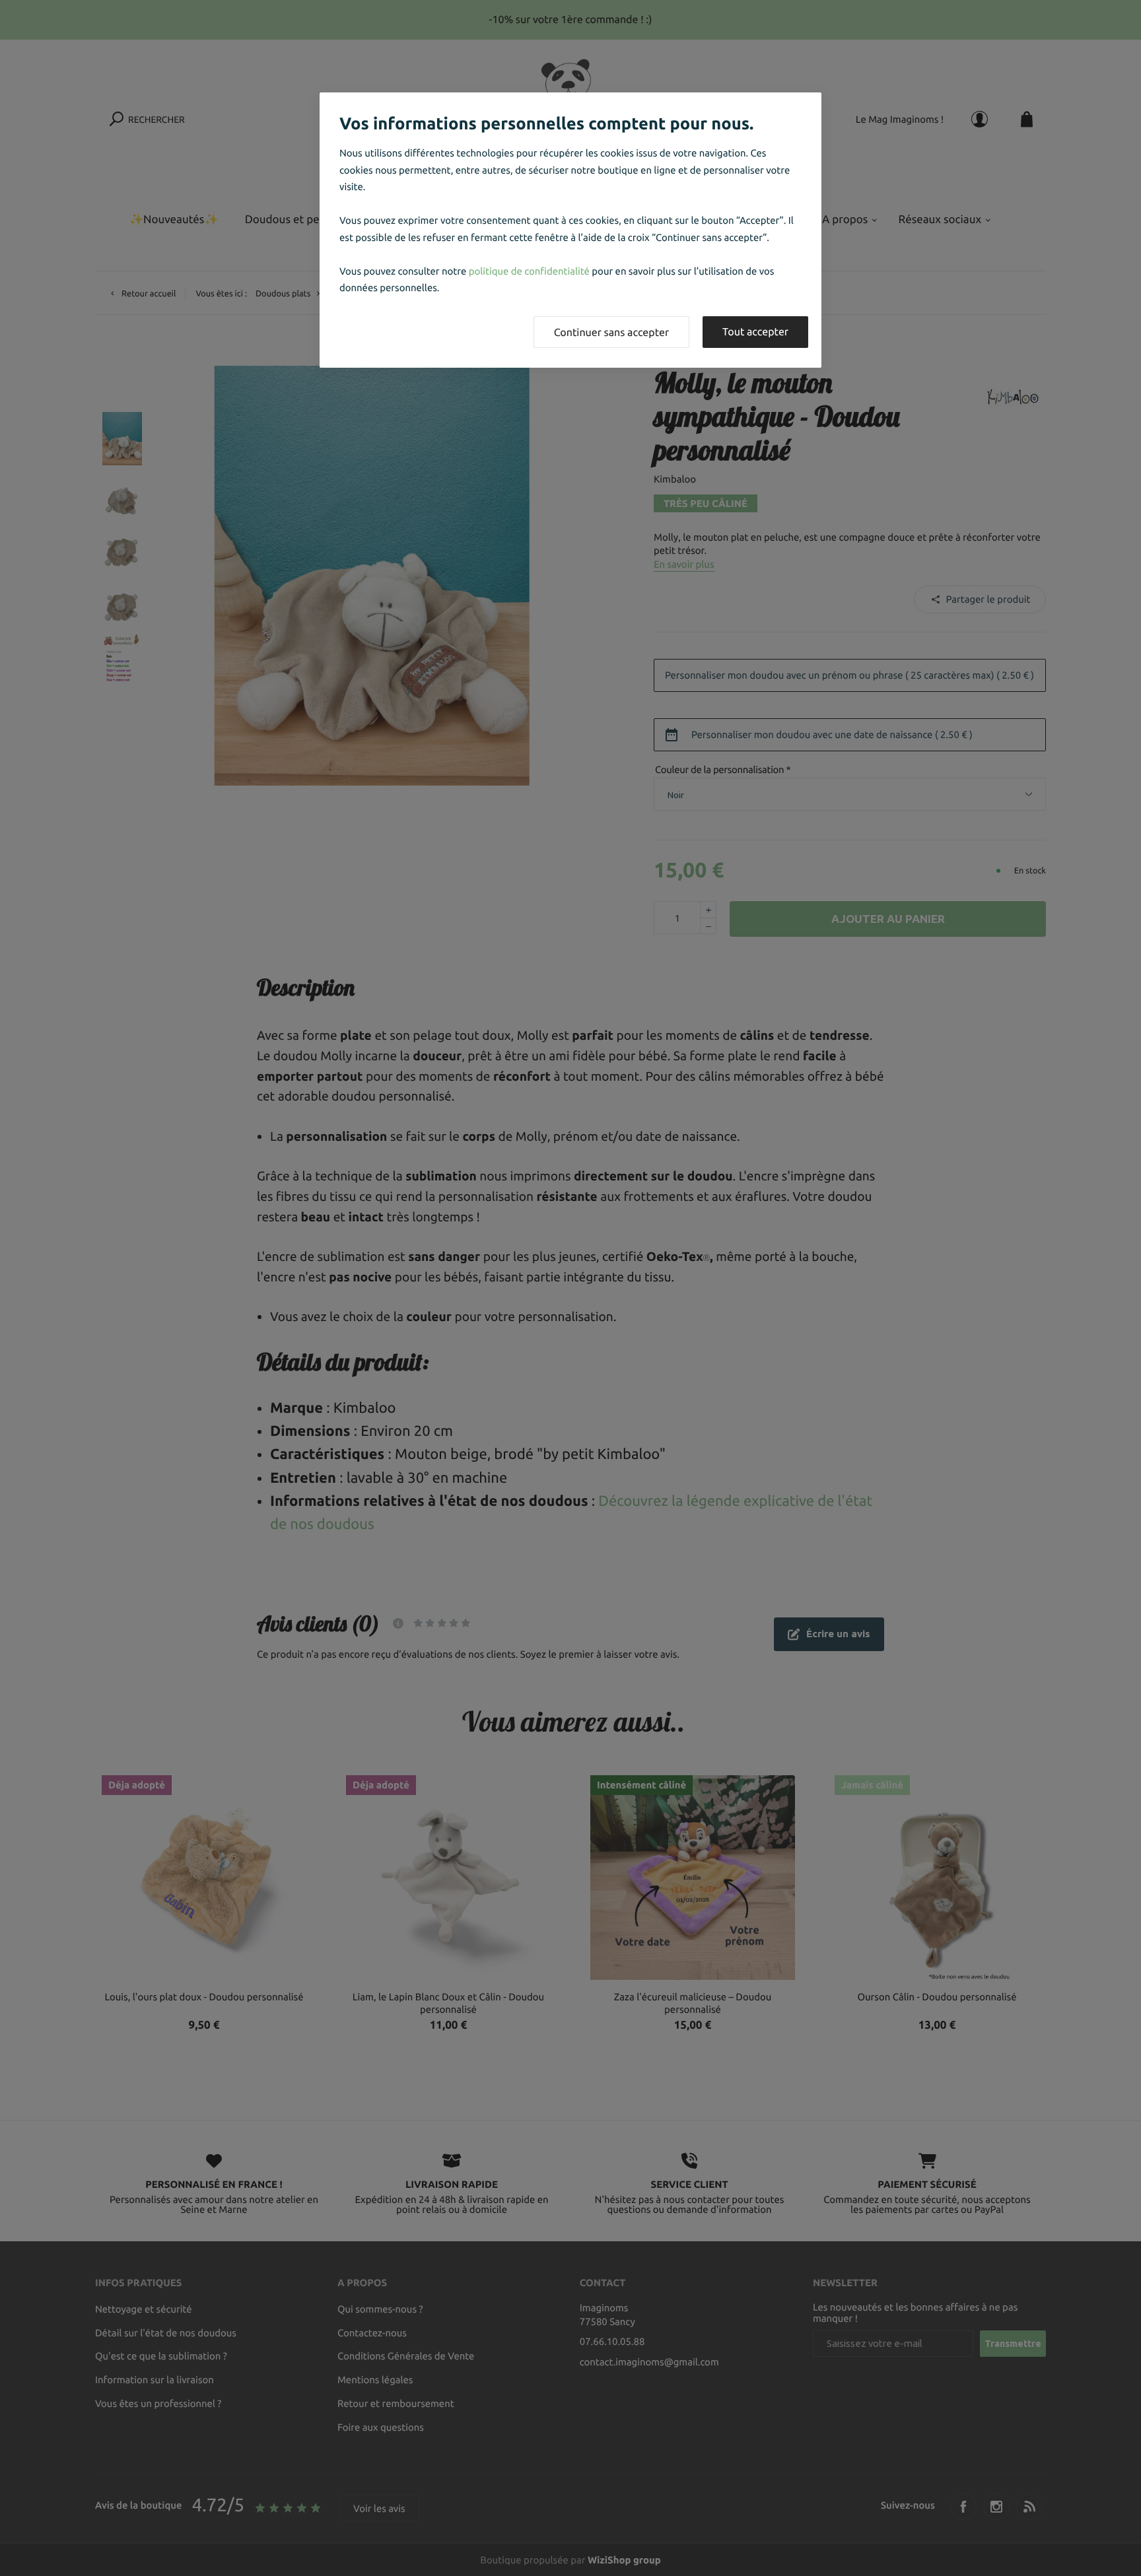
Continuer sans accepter (611, 333)
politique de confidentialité (529, 271)
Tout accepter (755, 332)
